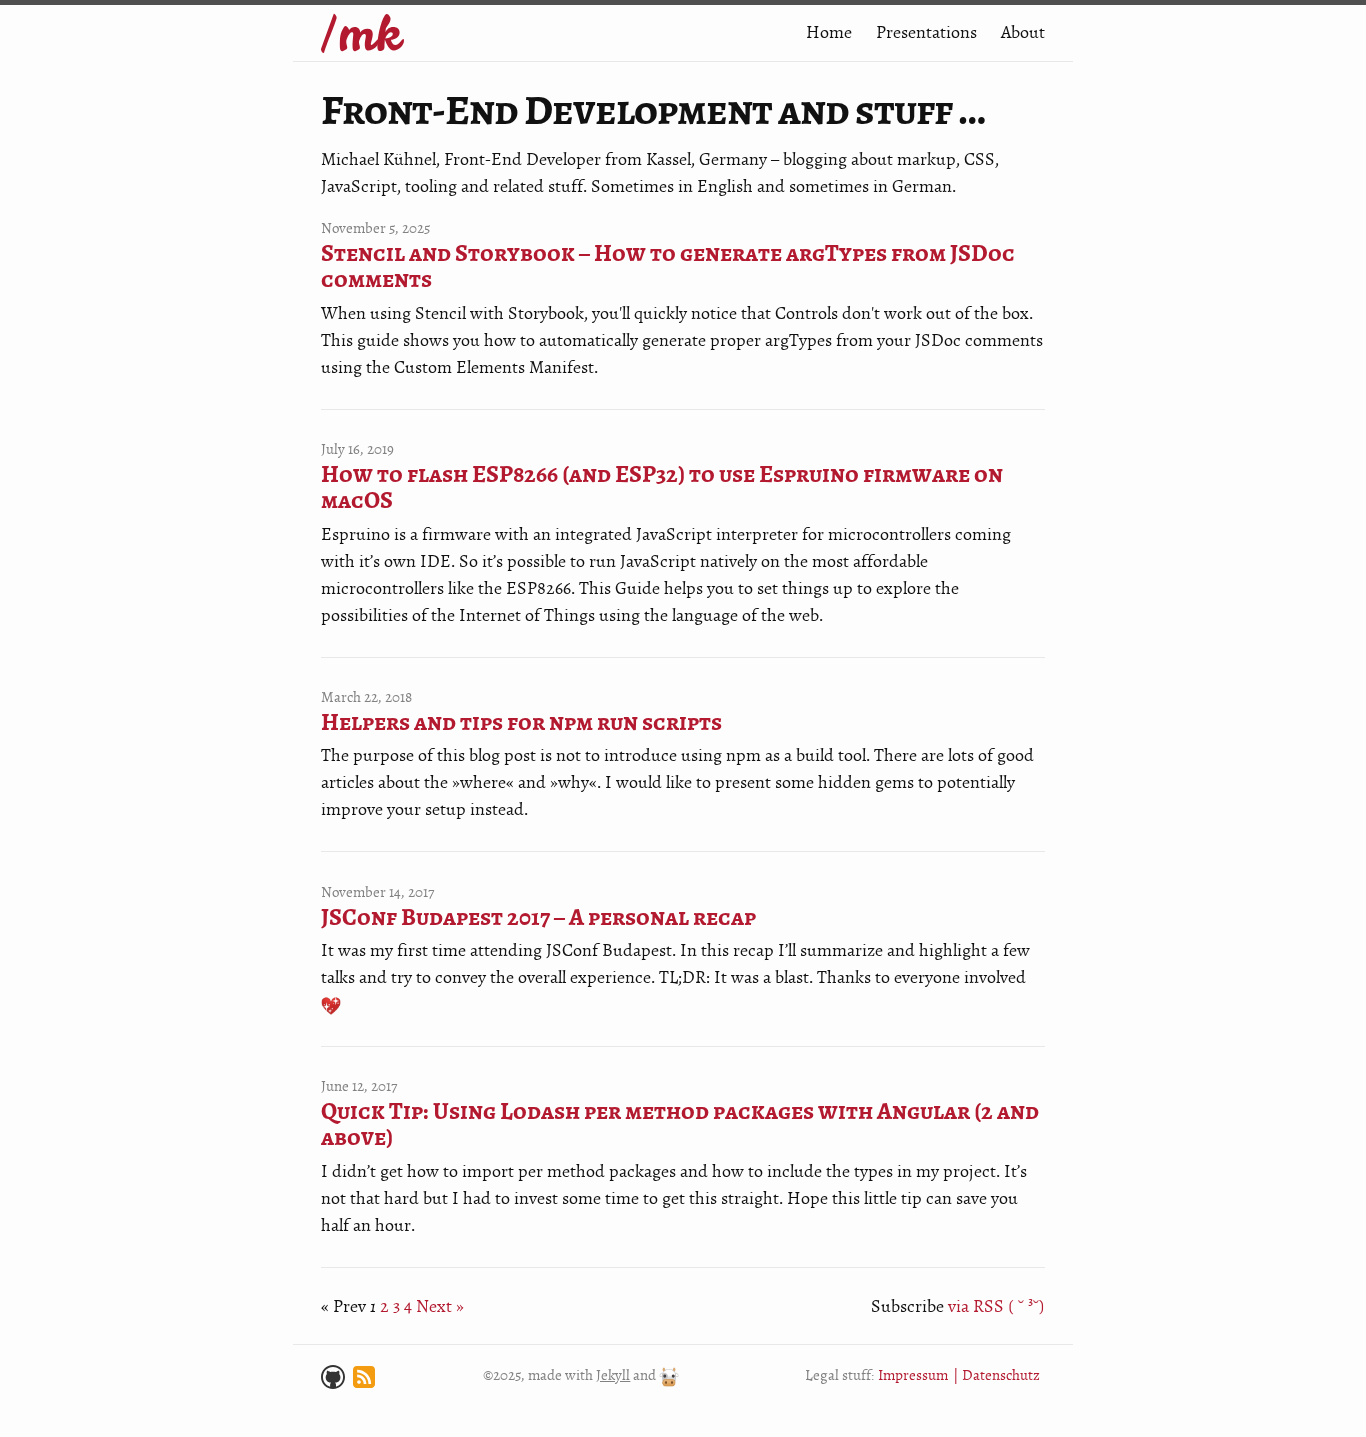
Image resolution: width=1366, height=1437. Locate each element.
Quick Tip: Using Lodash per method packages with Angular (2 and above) (680, 1125)
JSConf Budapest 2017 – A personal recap (538, 918)
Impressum (913, 1375)
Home (829, 32)
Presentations (926, 32)
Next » (440, 1306)
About (1023, 32)
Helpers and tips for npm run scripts (521, 723)
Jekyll (613, 1375)
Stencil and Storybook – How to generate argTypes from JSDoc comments (668, 267)
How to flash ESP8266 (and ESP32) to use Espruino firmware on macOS (662, 488)
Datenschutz (1001, 1375)
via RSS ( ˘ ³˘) (996, 1306)
